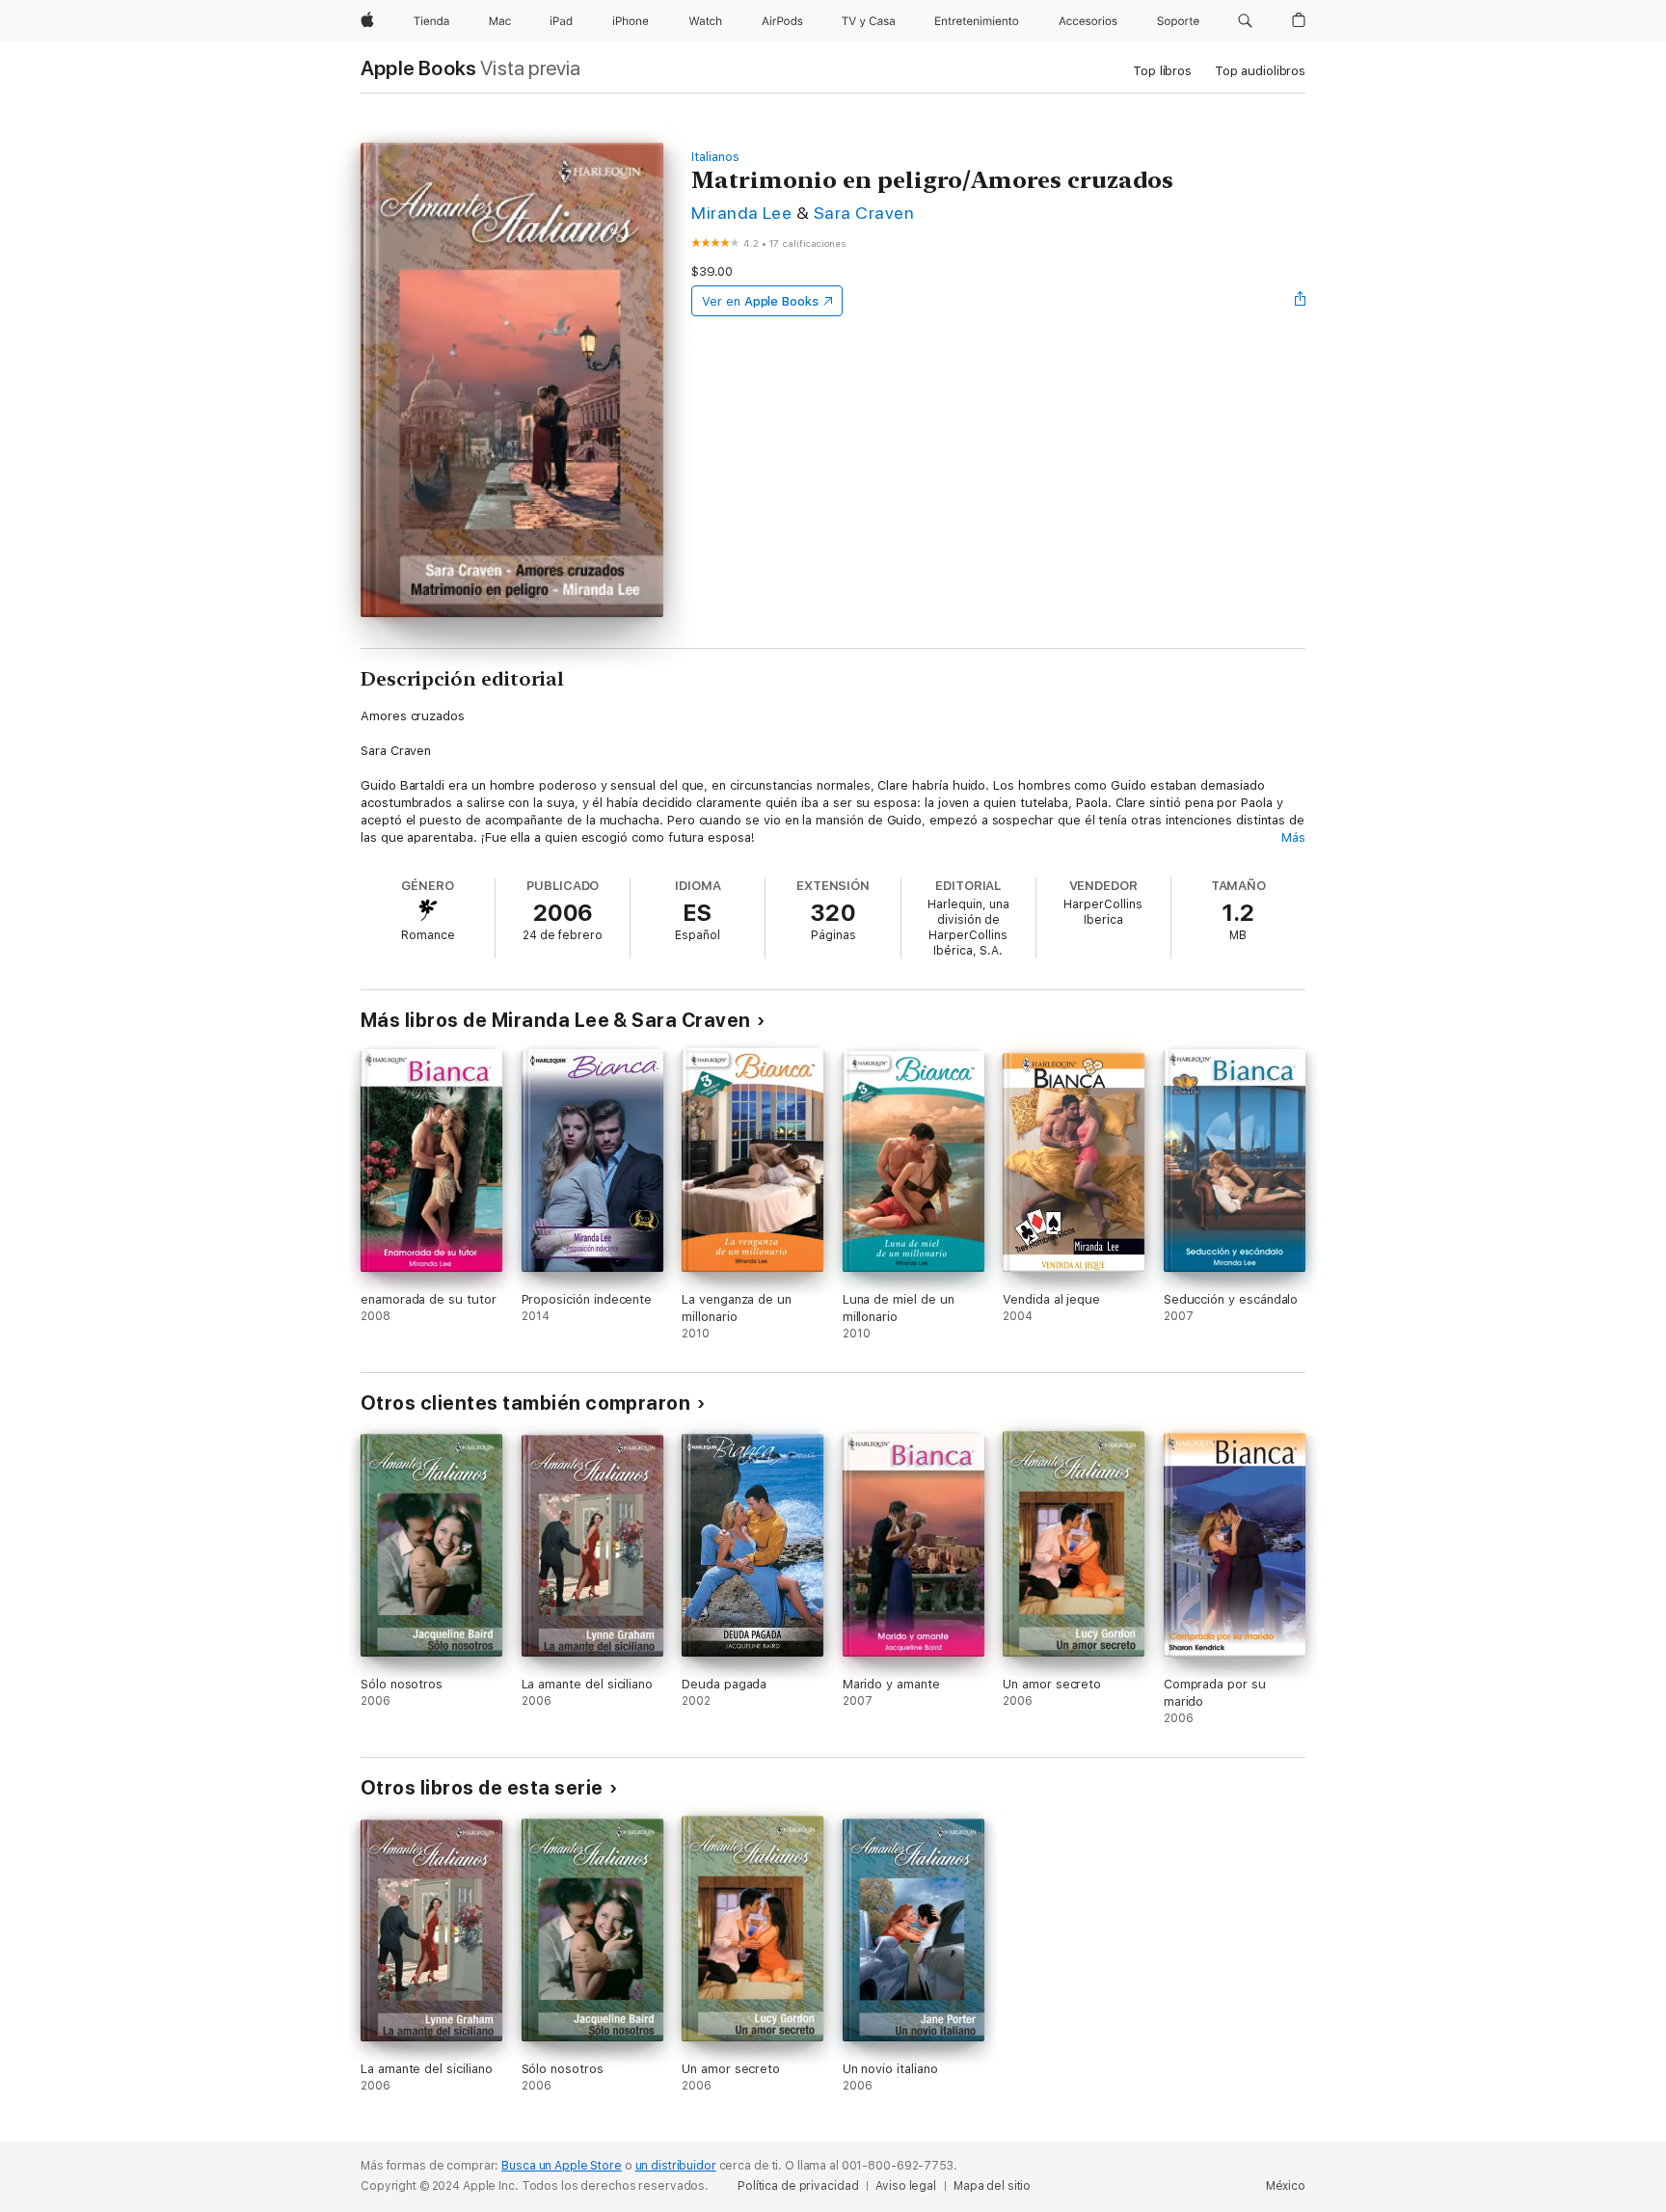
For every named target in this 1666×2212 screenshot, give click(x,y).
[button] (1245, 21)
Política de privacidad (798, 2186)
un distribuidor (676, 2166)
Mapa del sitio (992, 2186)
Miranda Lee (741, 213)
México (1286, 2186)
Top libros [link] (1162, 71)
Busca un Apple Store (562, 2166)
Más (1293, 837)
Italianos (715, 157)
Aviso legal (906, 2186)
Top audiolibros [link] (1260, 71)
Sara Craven (864, 213)
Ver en (760, 301)
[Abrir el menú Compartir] (1301, 301)
